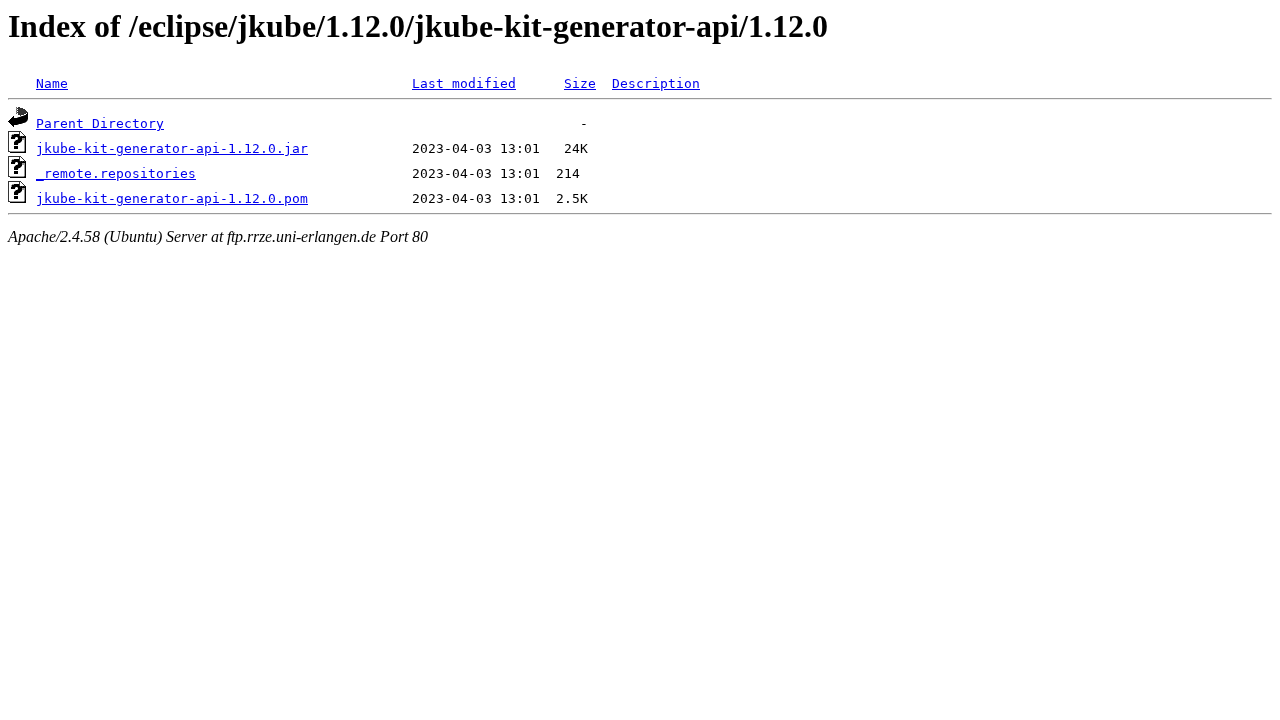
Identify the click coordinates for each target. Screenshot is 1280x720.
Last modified (464, 83)
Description (656, 83)
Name (52, 83)
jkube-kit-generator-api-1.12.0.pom (172, 198)
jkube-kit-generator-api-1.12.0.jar (172, 148)
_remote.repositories (116, 173)
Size (580, 83)
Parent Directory (100, 123)
